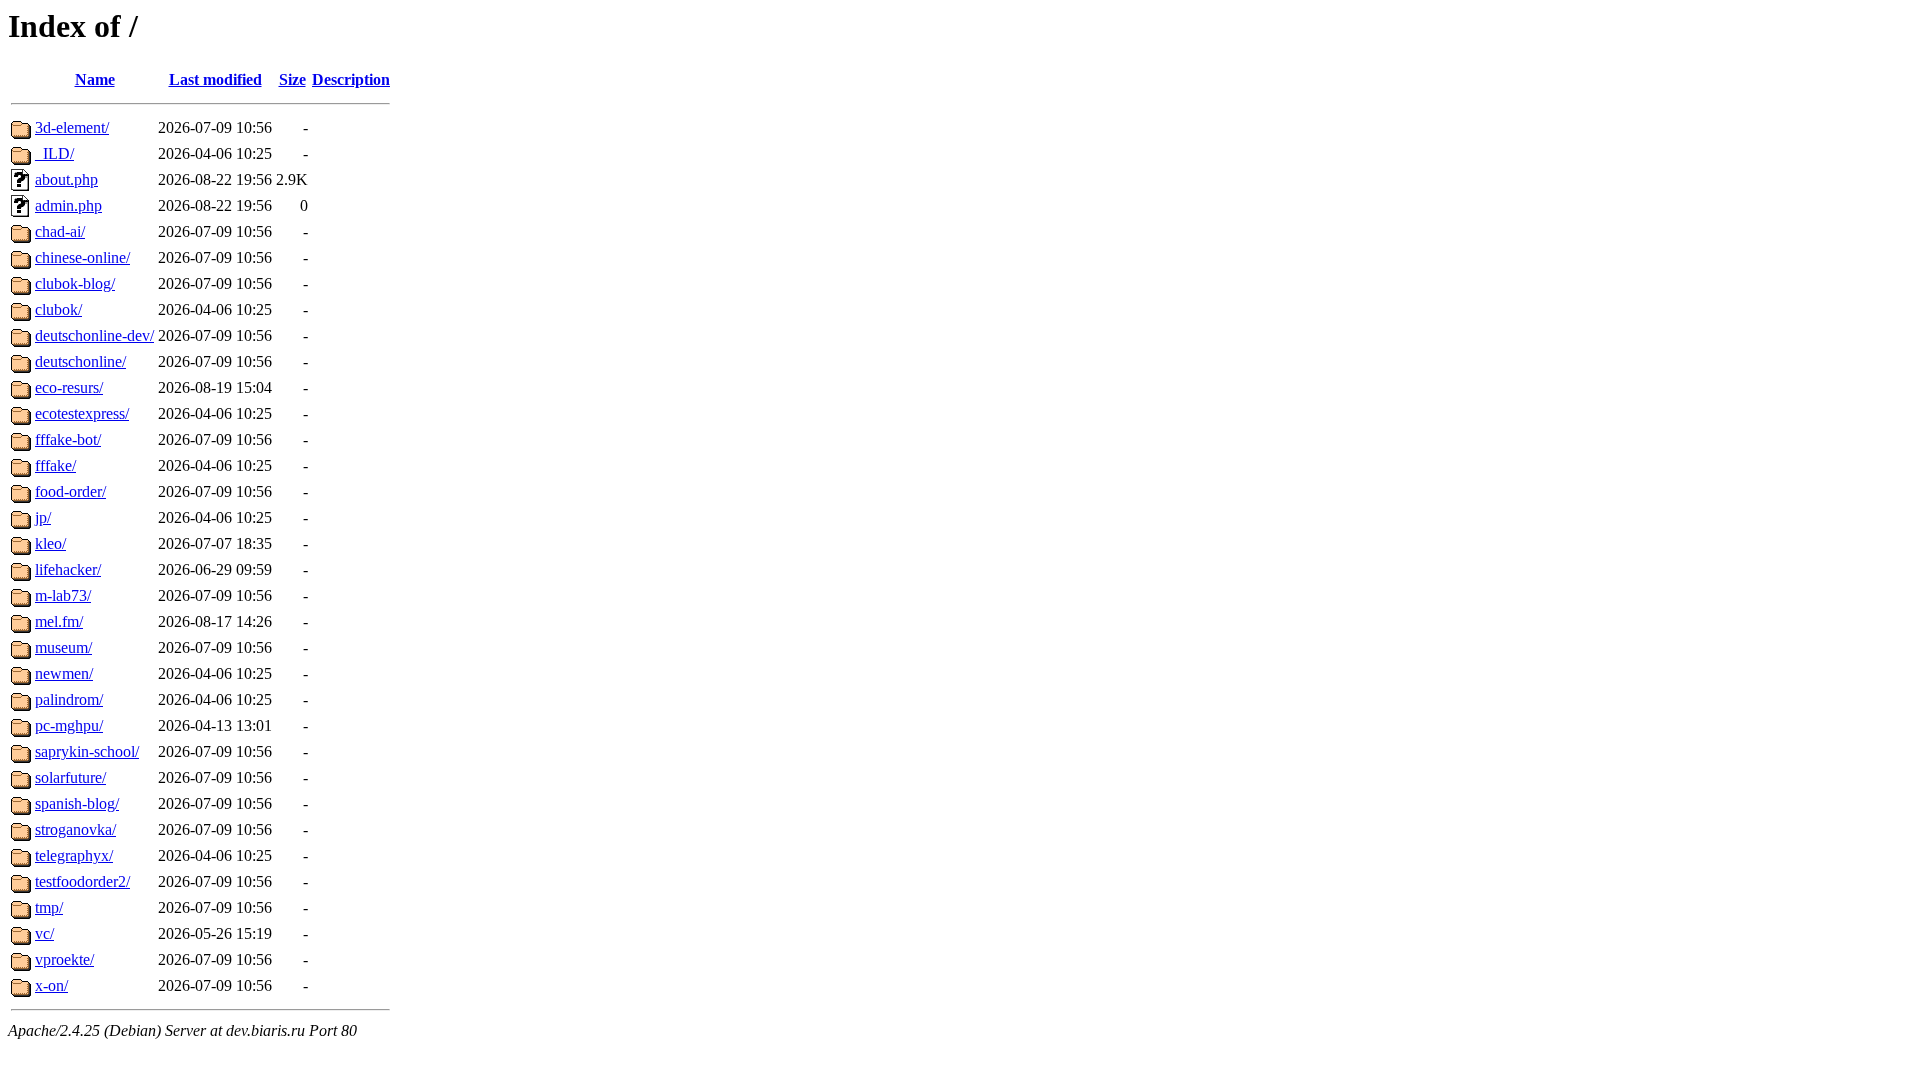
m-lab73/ (63, 595)
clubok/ (58, 309)
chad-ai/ (60, 231)
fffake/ (55, 465)
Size (292, 79)
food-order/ (70, 491)
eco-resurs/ (69, 387)
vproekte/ (64, 959)
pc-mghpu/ (69, 725)
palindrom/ (69, 699)
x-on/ (51, 985)
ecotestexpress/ (82, 413)
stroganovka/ (75, 829)
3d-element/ (72, 127)
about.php (66, 179)
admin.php (68, 205)
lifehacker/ (68, 569)
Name (95, 79)
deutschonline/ (80, 361)
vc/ (44, 933)
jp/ (43, 517)
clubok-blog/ (75, 283)
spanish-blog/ (77, 803)
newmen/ (64, 673)
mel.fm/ (59, 621)
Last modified (215, 79)
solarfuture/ (70, 777)
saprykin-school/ (87, 751)
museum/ (63, 647)
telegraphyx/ (74, 855)
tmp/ (49, 907)
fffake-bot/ (68, 439)
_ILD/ (54, 153)
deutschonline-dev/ (94, 335)
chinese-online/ (82, 257)
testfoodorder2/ (82, 881)
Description (351, 79)
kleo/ (50, 543)
